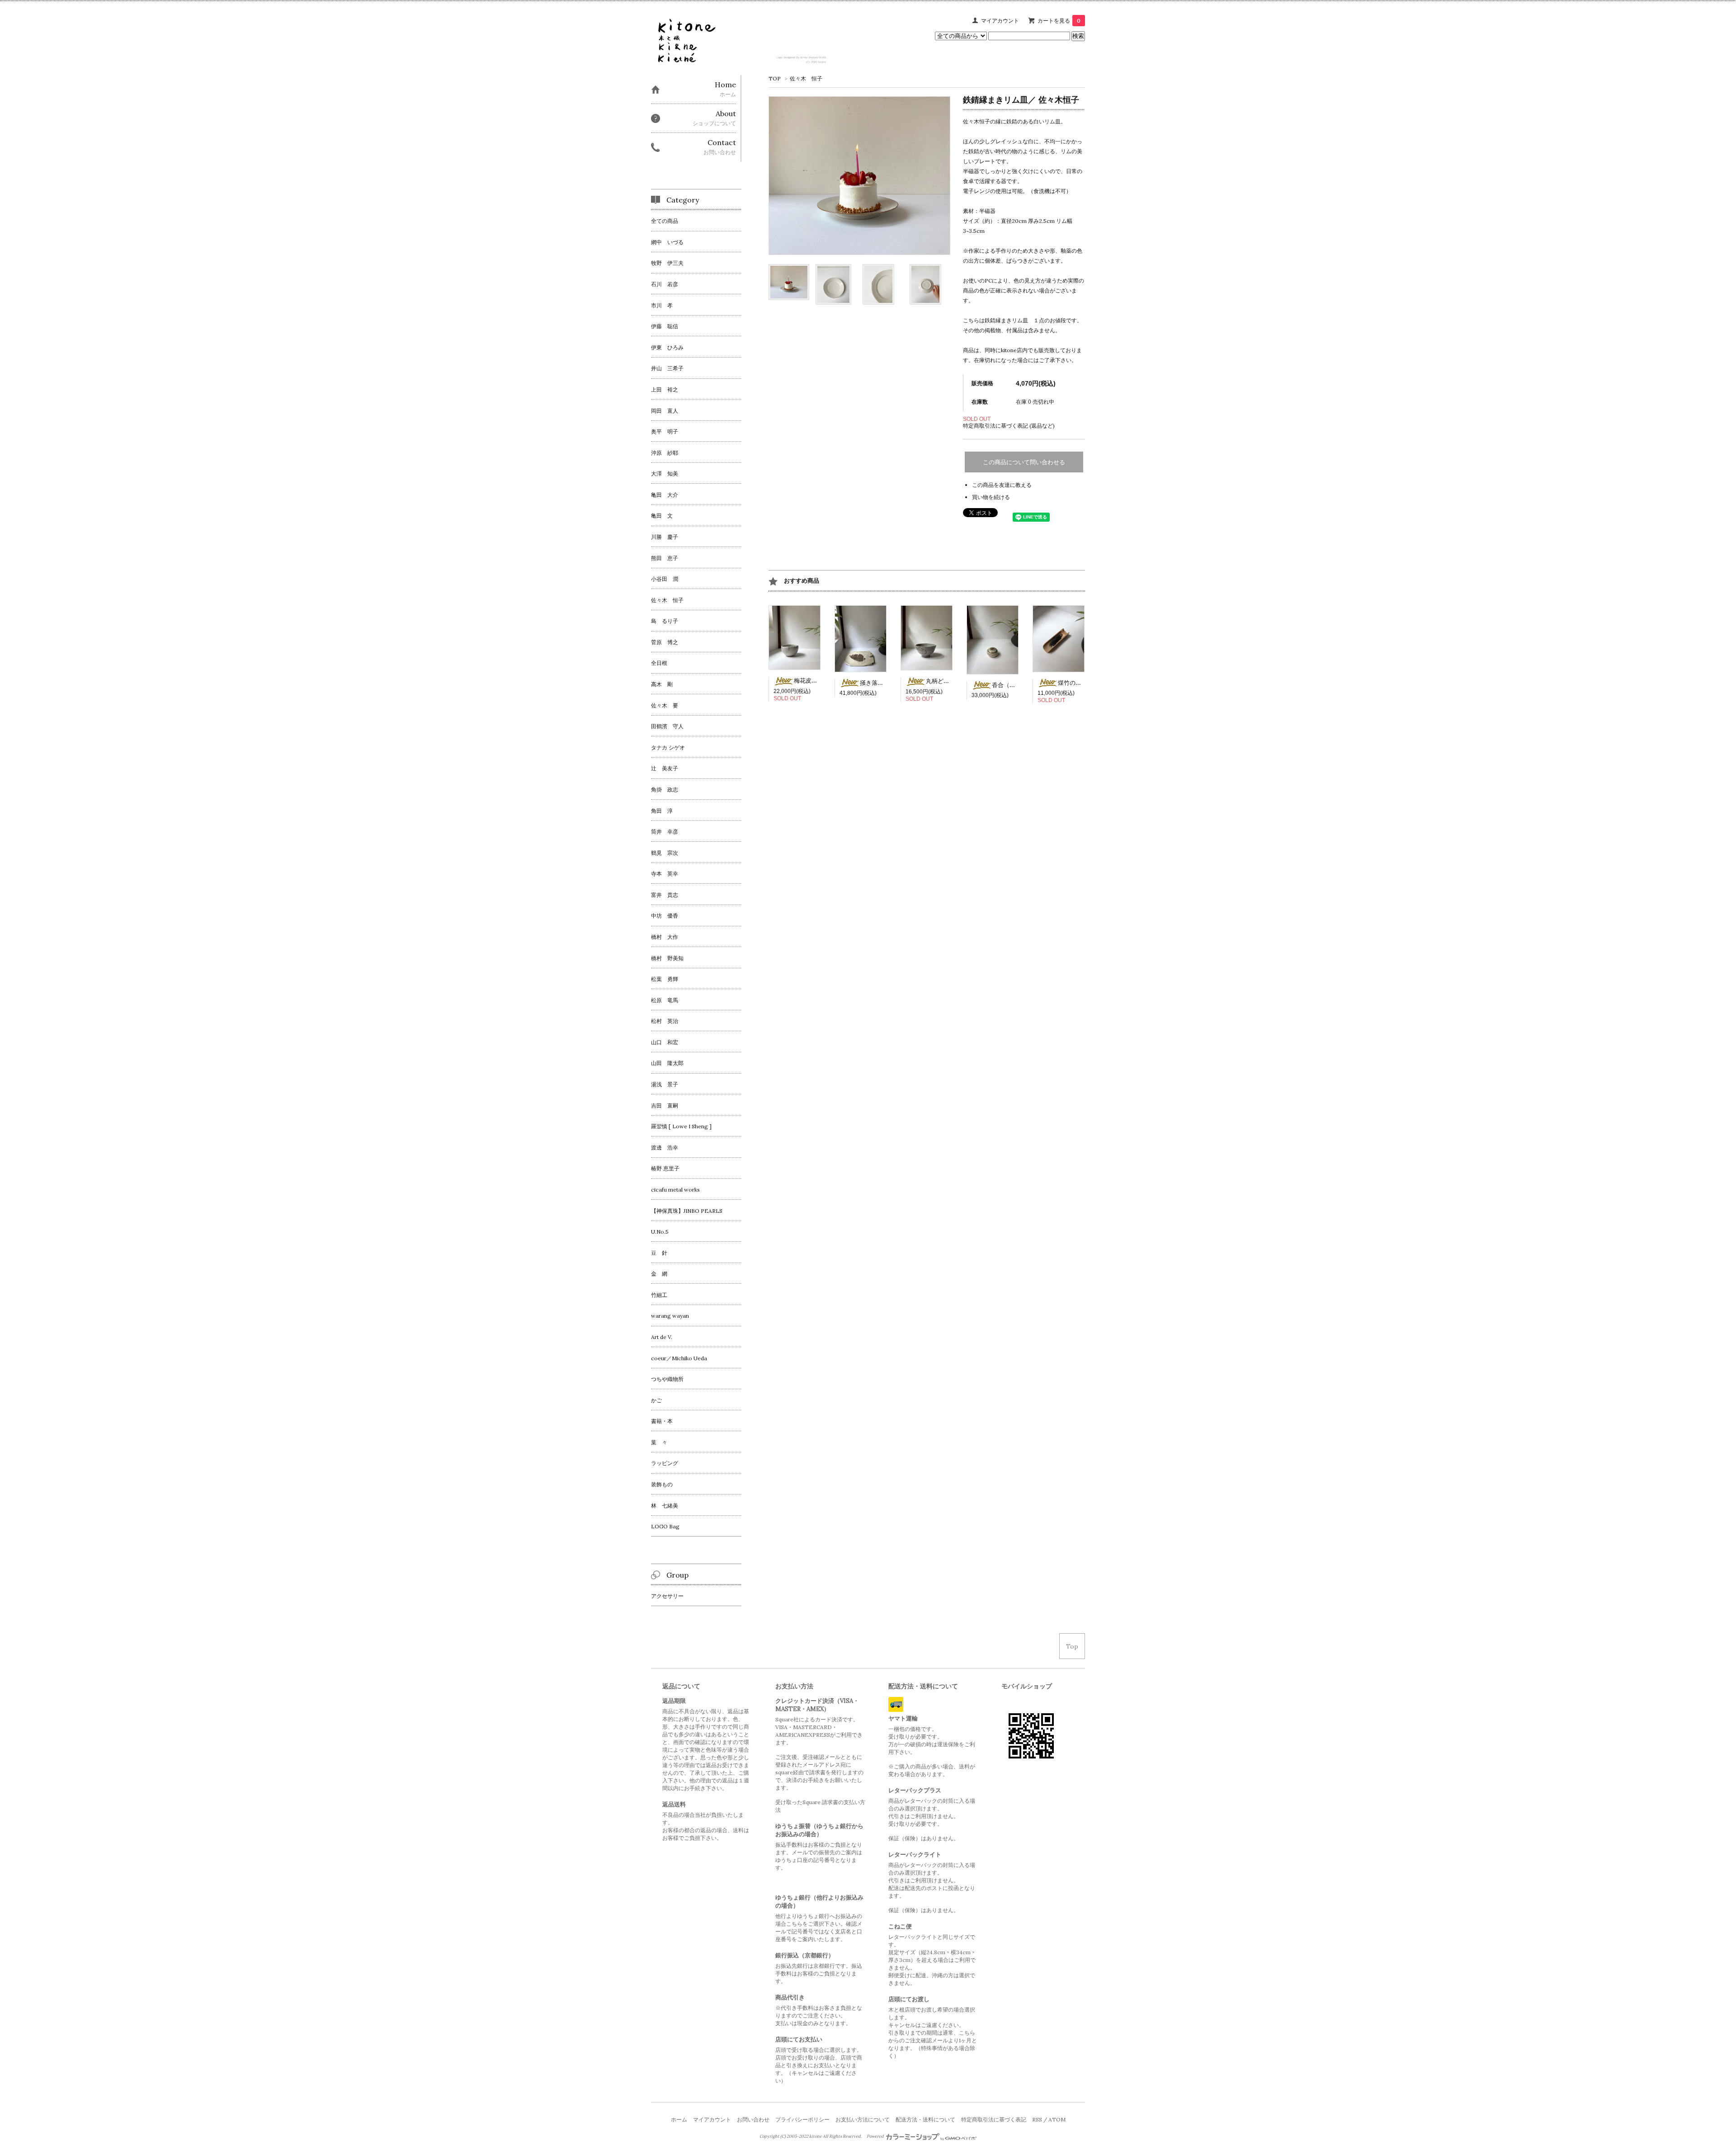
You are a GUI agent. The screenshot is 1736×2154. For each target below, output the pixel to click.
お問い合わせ (753, 2119)
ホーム (679, 2119)
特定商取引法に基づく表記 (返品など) (1009, 426)
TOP (775, 78)
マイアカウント (1000, 21)
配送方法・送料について (925, 2119)
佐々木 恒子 (806, 78)
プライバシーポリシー (802, 2119)
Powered (876, 2136)
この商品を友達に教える (1002, 485)
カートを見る (1059, 21)
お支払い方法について (863, 2119)
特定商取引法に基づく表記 (994, 2119)
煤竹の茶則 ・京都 (1082, 683)
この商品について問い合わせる (1024, 462)
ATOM (1057, 2119)
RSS (1037, 2119)
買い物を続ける (991, 497)
